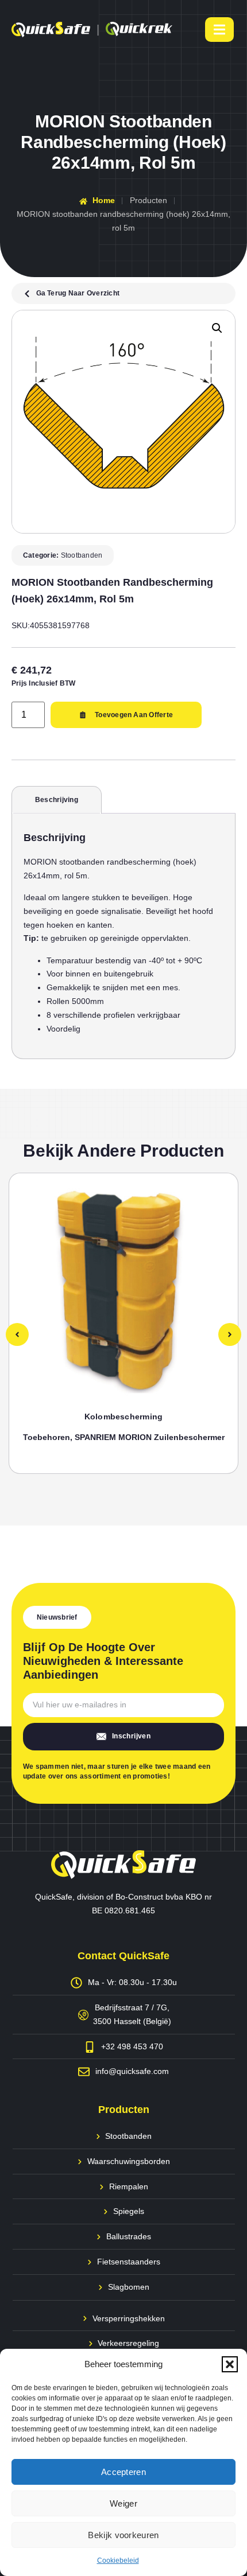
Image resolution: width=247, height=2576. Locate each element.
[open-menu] (219, 30)
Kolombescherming (124, 1417)
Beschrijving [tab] (57, 800)
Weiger (123, 2503)
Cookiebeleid (118, 2561)
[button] (230, 2364)
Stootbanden (82, 555)
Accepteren (123, 2472)
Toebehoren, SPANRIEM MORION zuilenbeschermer (124, 1437)
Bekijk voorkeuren (123, 2535)
